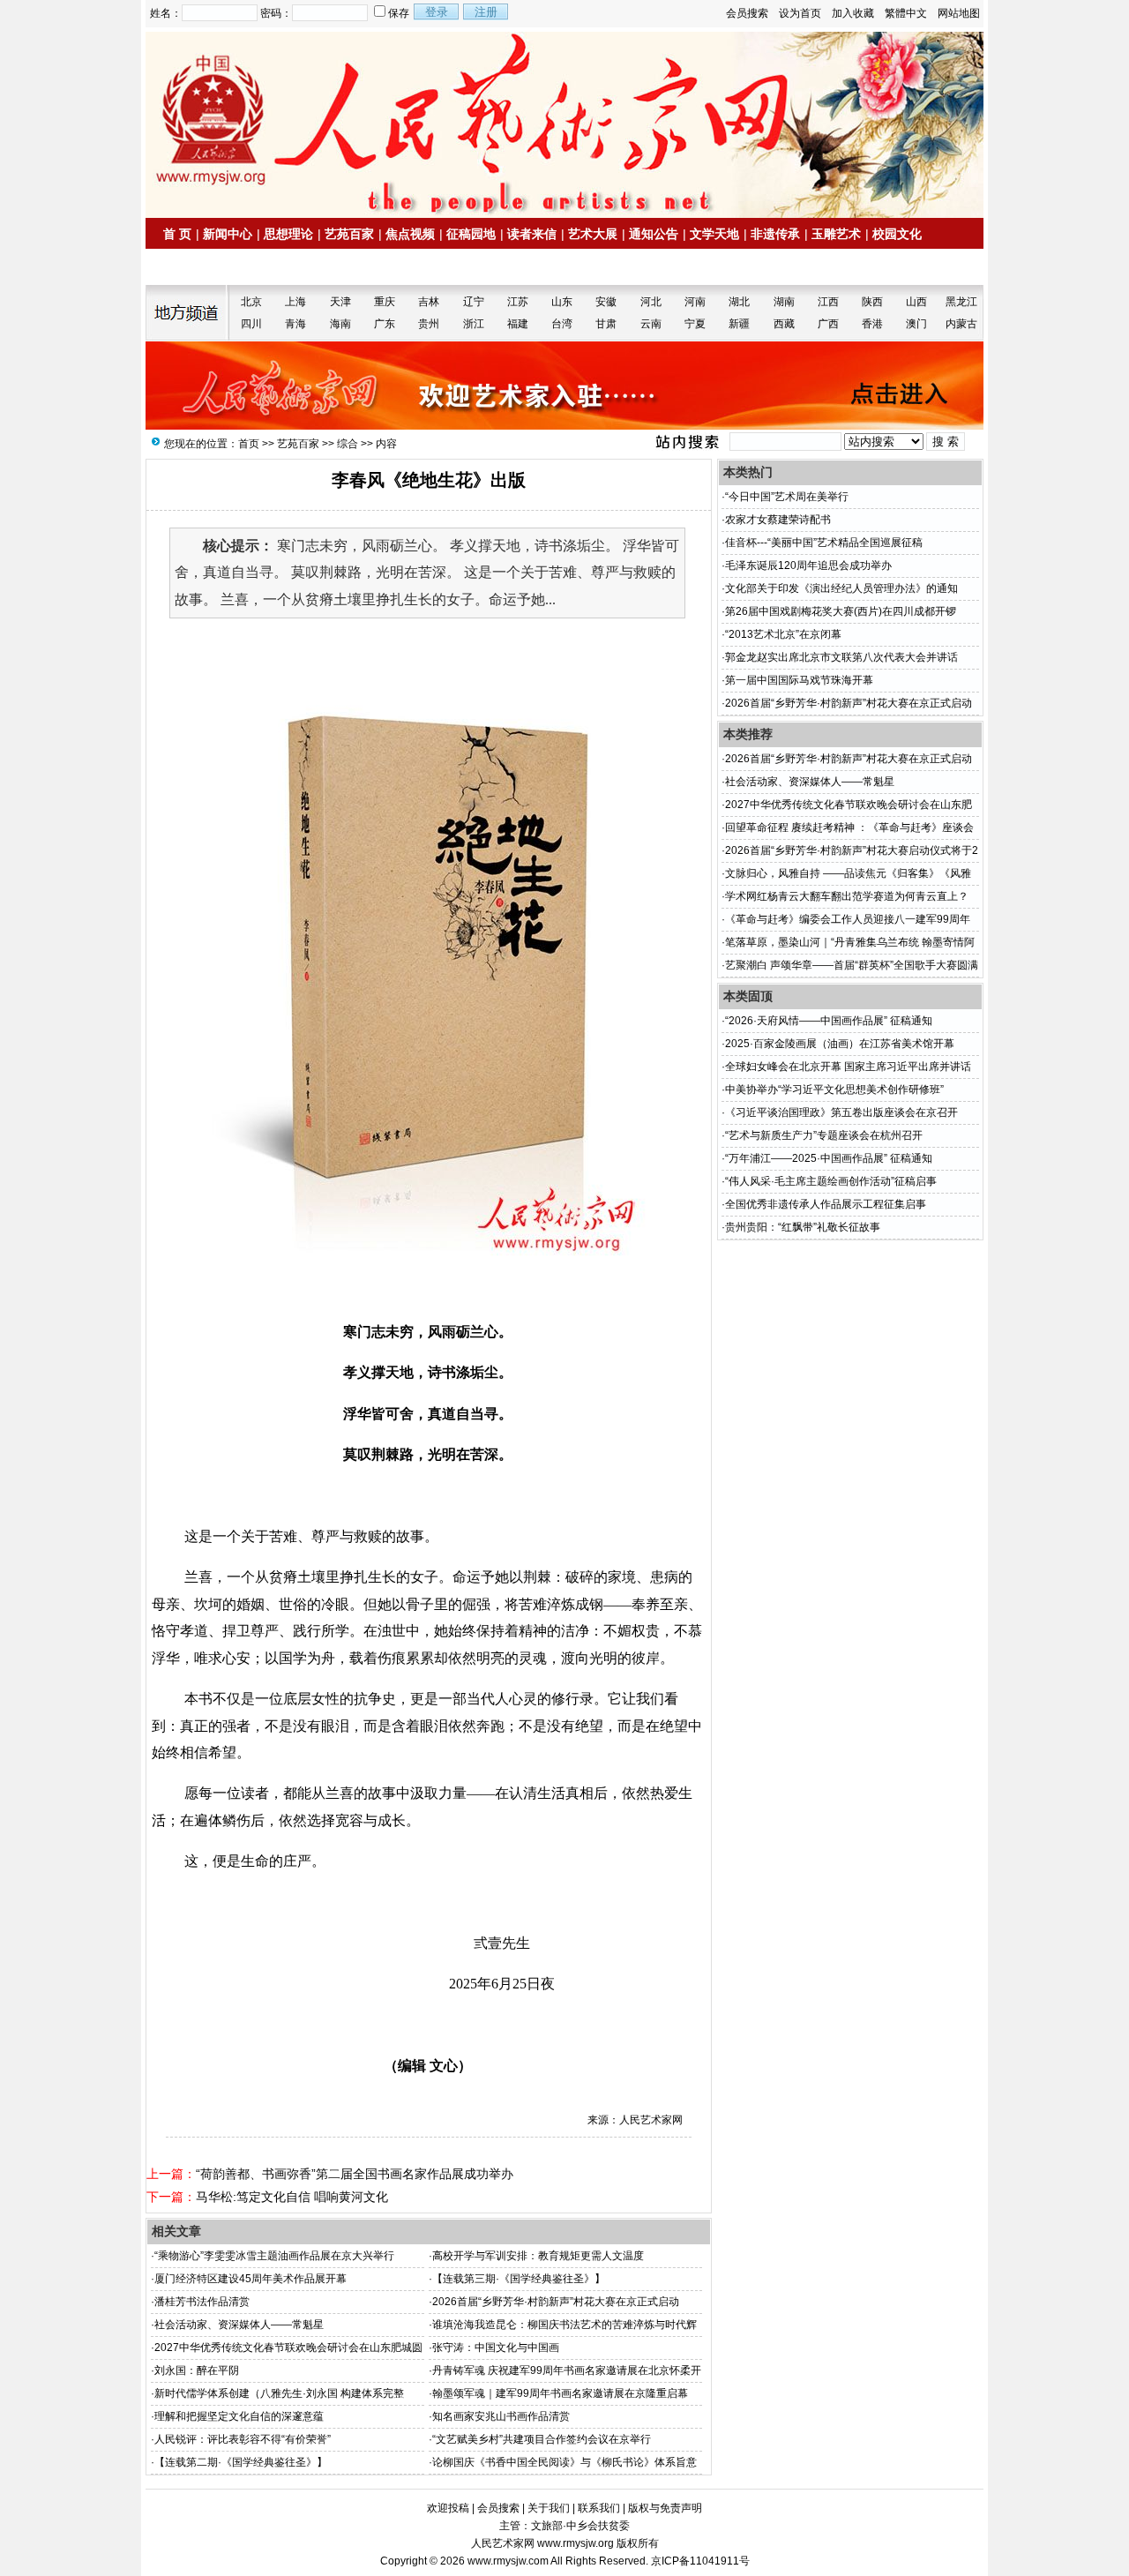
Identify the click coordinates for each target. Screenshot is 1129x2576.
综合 (348, 444)
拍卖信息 (195, 267)
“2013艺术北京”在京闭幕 (783, 634)
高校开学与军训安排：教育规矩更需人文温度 (538, 2256)
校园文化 (897, 234)
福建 (518, 324)
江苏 (518, 302)
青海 (295, 324)
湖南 (784, 302)
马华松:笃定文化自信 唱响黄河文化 (292, 2197)
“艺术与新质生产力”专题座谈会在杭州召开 (824, 1135)
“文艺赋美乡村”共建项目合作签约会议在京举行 (542, 2439)
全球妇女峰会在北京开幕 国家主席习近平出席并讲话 (848, 1067)
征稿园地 (471, 234)
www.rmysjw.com (508, 2561)
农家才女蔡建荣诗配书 (778, 520)
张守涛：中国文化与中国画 (496, 2348)
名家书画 (256, 267)
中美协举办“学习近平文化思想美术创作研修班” (834, 1090)
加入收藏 (853, 13)
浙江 (474, 324)
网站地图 (959, 13)
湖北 (739, 302)
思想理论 (288, 234)
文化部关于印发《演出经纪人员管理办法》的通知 (841, 588)
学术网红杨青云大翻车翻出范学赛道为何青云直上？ (847, 896)
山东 (562, 302)
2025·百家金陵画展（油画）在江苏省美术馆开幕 (840, 1044)
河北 (651, 302)
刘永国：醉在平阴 (197, 2370)
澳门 (916, 324)
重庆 (385, 302)
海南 (340, 324)
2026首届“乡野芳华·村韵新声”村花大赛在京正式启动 (556, 2302)
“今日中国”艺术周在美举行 (787, 497)
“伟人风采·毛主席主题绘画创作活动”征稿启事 (831, 1181)
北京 (251, 302)
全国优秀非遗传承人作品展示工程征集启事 (826, 1204)
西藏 (784, 324)
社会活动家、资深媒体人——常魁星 (239, 2325)
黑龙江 (961, 302)
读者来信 (532, 234)
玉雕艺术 (836, 234)
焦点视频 (410, 234)
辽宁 (474, 302)
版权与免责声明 (665, 2508)
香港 (872, 324)
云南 (651, 324)
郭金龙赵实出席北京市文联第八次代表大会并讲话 (841, 657)
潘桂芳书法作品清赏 (202, 2302)
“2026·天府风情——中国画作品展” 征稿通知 (829, 1021)
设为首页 (800, 13)
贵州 (429, 324)
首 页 (177, 234)
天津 (340, 302)
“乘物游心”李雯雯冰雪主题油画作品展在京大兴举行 (274, 2256)
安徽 (606, 302)
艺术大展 (593, 234)
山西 (916, 302)
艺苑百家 (349, 234)
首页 (249, 444)
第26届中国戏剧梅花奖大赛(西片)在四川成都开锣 (841, 611)
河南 (695, 302)
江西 (828, 302)
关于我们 (549, 2508)
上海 (295, 302)
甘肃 (606, 324)
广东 (385, 324)
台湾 (562, 324)
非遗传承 (775, 234)
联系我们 (599, 2508)
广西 (828, 324)
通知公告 (654, 234)
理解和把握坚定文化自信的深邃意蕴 (239, 2416)
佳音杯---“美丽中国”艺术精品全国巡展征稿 (824, 543)
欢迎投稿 (448, 2508)
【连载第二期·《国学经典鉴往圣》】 (241, 2462)
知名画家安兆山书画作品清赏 (501, 2416)
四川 (251, 324)
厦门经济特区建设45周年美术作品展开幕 (250, 2279)
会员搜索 (747, 13)
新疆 (739, 324)
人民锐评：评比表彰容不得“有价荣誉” (243, 2439)
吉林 (429, 302)
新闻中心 (228, 234)
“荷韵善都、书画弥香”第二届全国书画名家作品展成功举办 (355, 2174)
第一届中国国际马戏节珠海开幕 (799, 680)
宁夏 (695, 324)
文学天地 (714, 234)
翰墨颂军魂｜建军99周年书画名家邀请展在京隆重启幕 (560, 2393)
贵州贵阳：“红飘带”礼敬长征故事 (803, 1227)
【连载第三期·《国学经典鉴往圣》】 (519, 2279)
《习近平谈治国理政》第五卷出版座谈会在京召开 (841, 1112)
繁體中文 (906, 13)
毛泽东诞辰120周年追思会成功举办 (808, 565)
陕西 (872, 302)
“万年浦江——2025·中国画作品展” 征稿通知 (829, 1158)
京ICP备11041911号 (700, 2561)
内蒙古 (961, 324)
